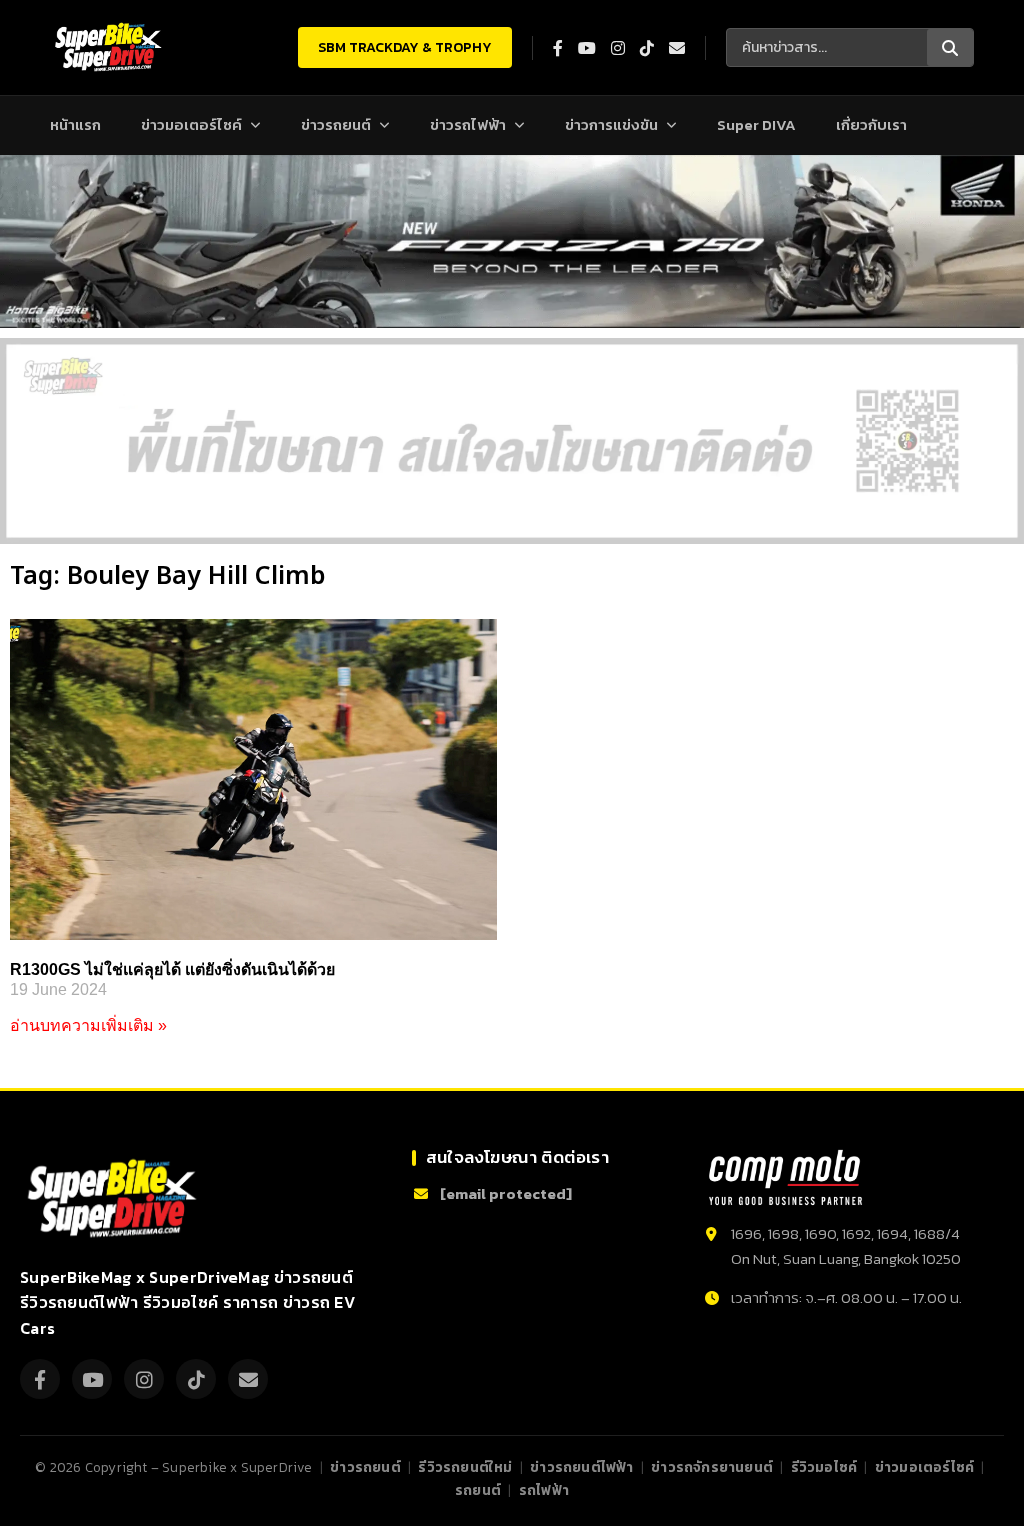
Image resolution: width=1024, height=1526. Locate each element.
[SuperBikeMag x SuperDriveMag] (115, 1198)
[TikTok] (196, 1379)
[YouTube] (92, 1379)
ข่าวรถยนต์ (336, 124)
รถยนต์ (478, 1490)
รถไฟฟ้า (544, 1490)
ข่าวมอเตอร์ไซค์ (191, 124)
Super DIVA (756, 124)
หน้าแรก (75, 124)
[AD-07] (512, 441)
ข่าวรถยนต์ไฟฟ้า (581, 1467)
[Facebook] (40, 1379)
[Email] (248, 1379)
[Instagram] (144, 1379)
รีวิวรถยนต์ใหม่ (465, 1467)
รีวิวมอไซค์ (824, 1467)
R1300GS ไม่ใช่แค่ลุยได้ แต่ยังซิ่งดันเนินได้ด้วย (172, 969)
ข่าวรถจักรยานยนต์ (712, 1467)
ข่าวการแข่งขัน (611, 124)
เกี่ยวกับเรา (871, 124)
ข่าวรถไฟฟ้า (468, 124)
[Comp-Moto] (785, 1177)
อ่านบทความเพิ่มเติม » (88, 1025)
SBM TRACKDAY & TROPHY (405, 47)
